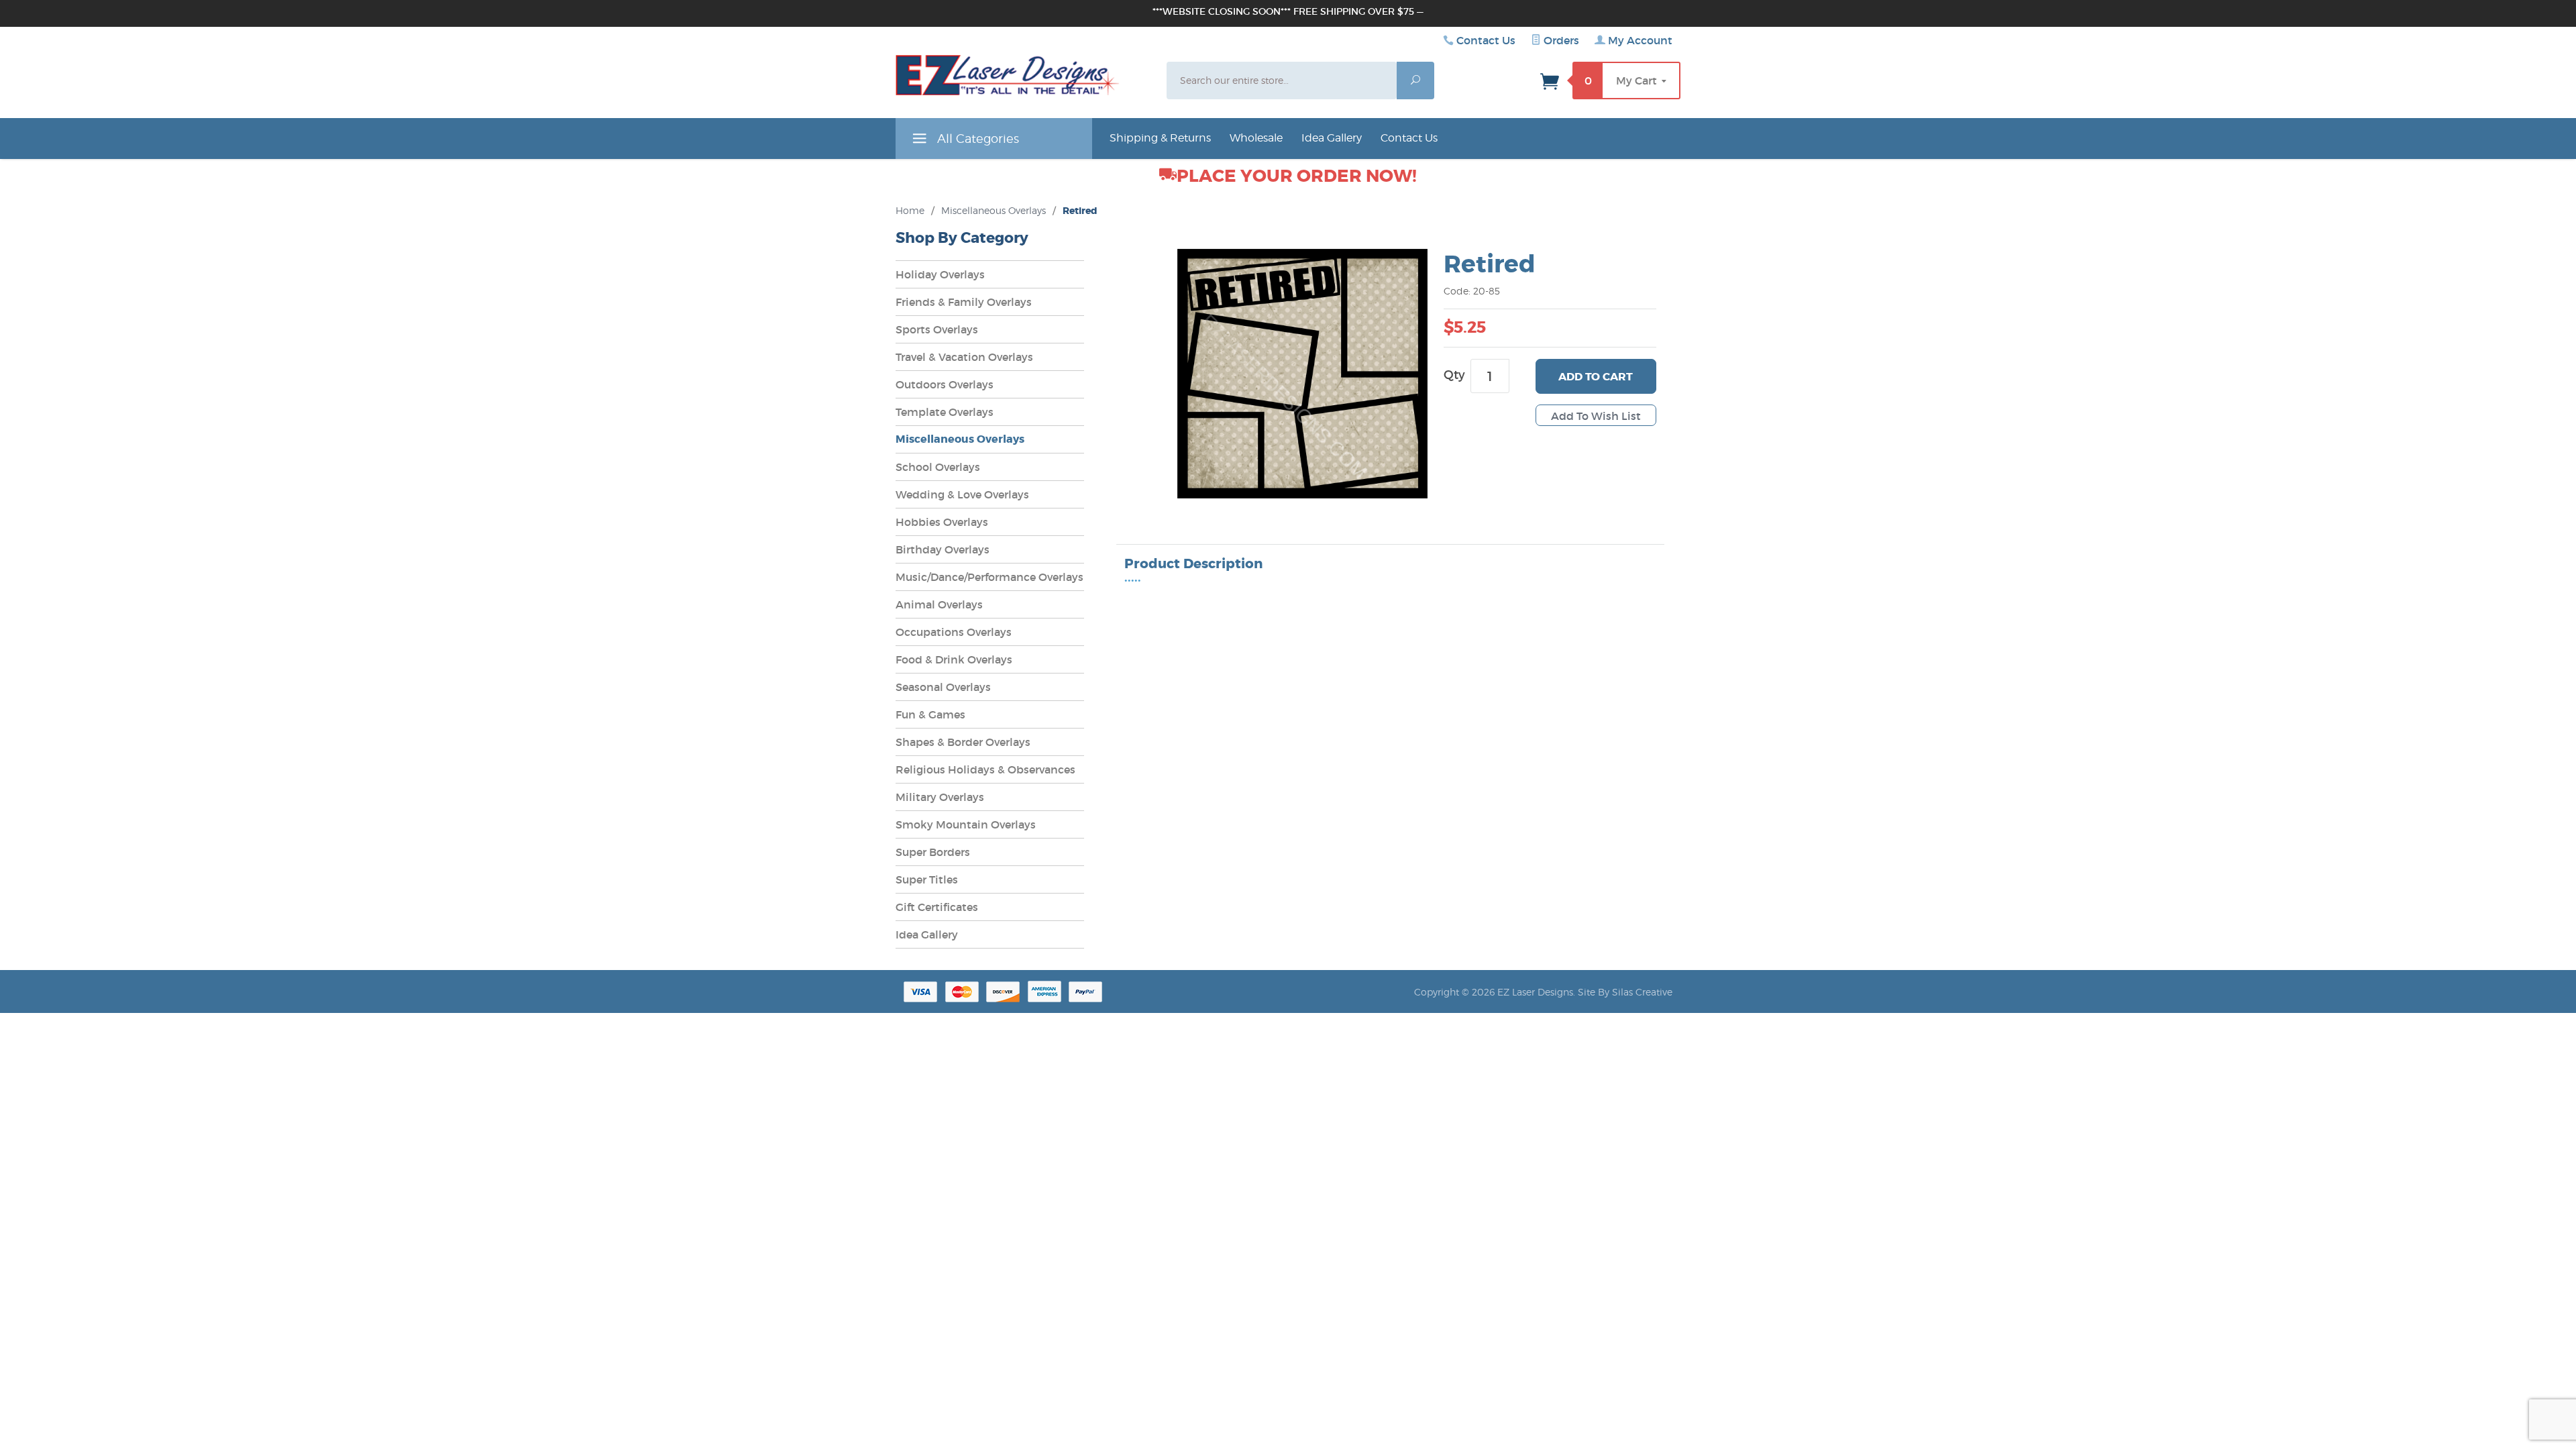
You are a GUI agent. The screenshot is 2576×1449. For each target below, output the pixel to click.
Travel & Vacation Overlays (964, 357)
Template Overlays (945, 412)
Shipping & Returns (1160, 138)
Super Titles (927, 879)
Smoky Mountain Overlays (966, 824)
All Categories (976, 139)
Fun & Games (930, 714)
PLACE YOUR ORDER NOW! (1297, 176)
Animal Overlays (939, 604)
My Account (1639, 40)
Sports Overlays (937, 329)
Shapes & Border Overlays (963, 742)
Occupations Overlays (954, 632)
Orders (1560, 40)
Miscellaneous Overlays (994, 210)
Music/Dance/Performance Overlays (989, 577)
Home (910, 210)
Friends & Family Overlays (964, 302)
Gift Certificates (937, 907)
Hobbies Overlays (942, 522)
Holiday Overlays (940, 274)
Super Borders (933, 852)
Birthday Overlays (943, 549)
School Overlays (938, 467)
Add (1596, 377)
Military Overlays (940, 797)
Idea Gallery (1332, 138)
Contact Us (1486, 40)
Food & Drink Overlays (954, 659)
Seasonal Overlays (943, 687)
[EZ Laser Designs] (1008, 78)
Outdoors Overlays (945, 384)
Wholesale (1256, 138)
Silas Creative (1642, 992)
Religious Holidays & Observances (985, 769)
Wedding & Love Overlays (962, 494)
